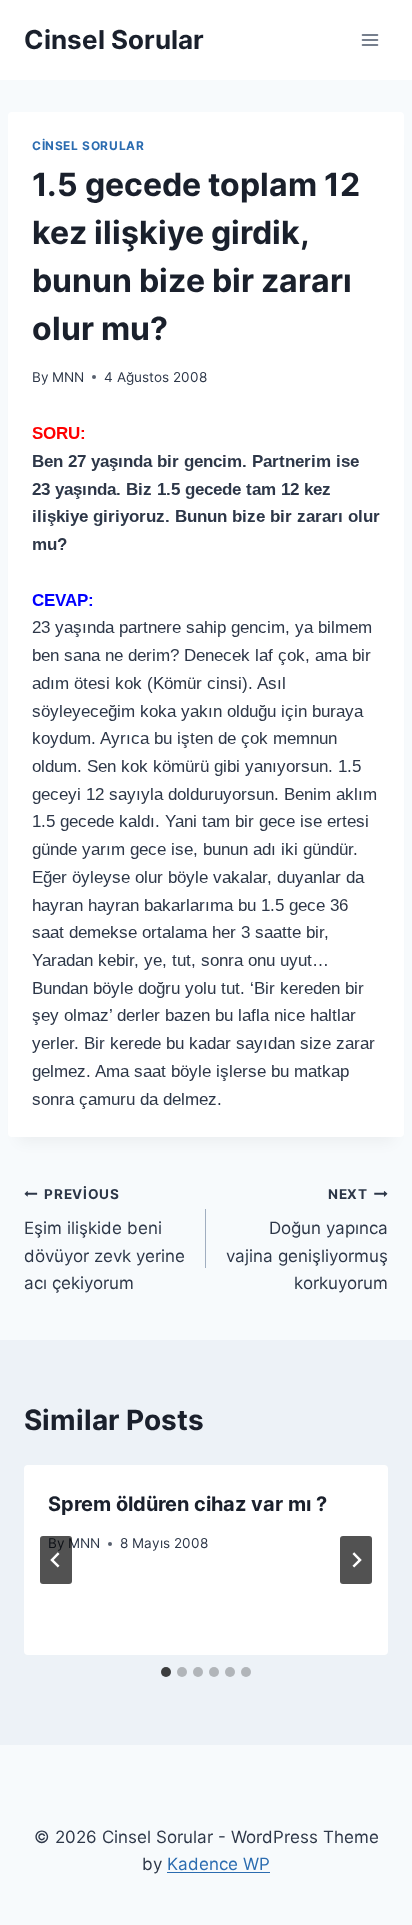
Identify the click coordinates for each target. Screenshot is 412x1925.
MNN (68, 377)
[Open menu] (369, 39)
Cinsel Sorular (88, 145)
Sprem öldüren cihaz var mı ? (187, 1504)
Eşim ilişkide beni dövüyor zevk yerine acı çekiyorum (104, 1239)
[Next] (356, 1560)
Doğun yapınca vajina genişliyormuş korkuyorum (307, 1239)
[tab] (166, 1672)
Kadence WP (218, 1864)
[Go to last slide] (56, 1560)
